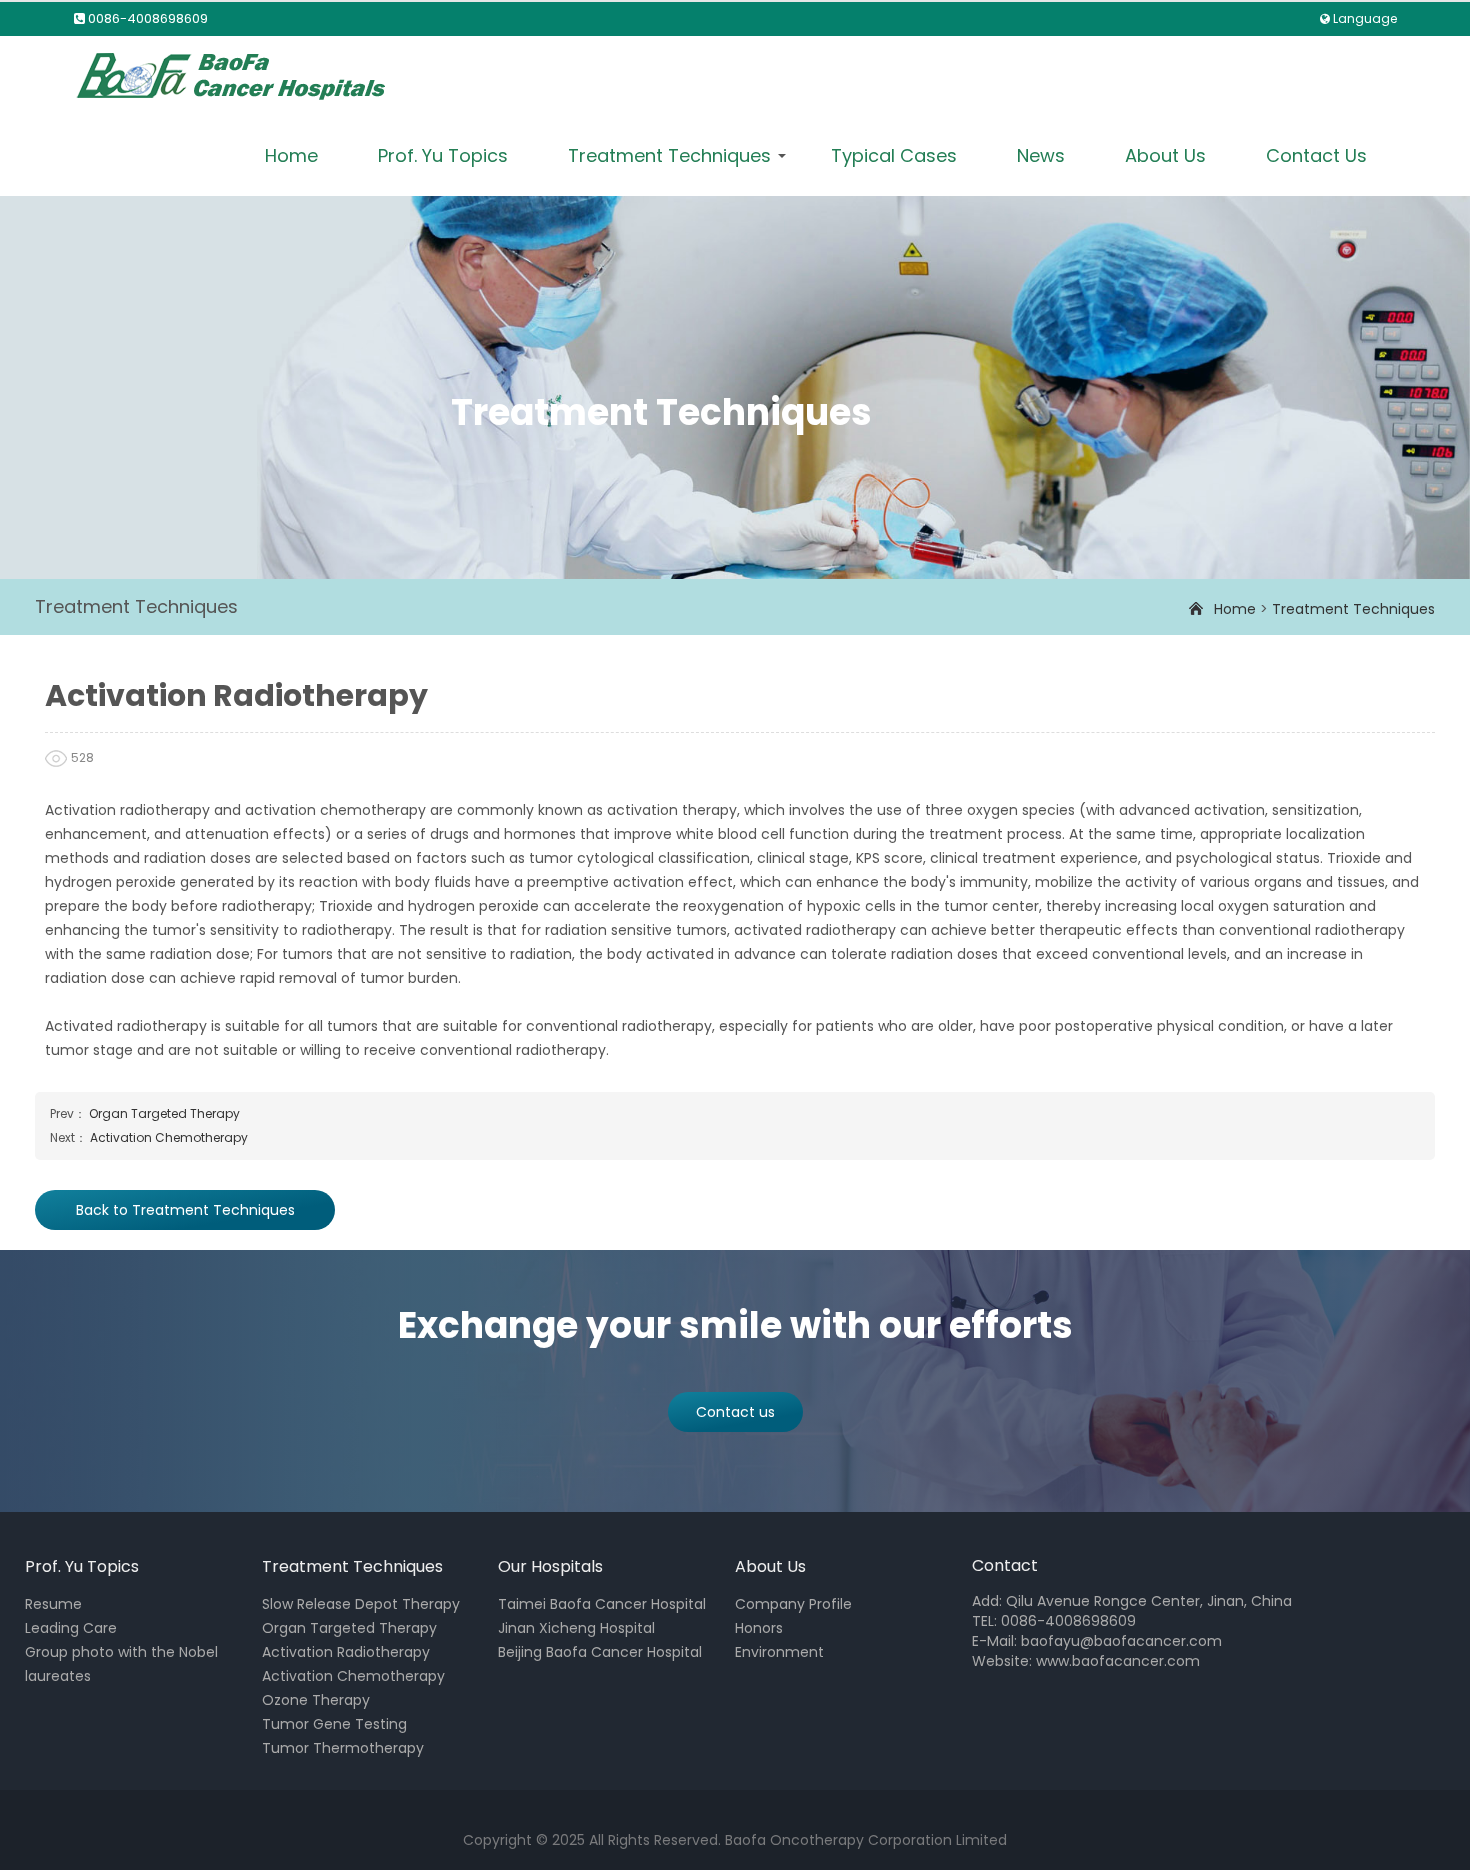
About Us (1165, 155)
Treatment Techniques (669, 155)
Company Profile (793, 1604)
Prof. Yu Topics (443, 155)
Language (1365, 18)
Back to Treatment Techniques (185, 1210)
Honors (759, 1628)
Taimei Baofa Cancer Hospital (602, 1604)
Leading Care (71, 1628)
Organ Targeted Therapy (164, 1113)
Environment (779, 1652)
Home (291, 155)
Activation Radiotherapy (346, 1652)
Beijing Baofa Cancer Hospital (600, 1652)
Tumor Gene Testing (334, 1724)
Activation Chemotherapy (169, 1137)
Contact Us (1316, 155)
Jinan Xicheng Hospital (576, 1628)
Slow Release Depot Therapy (361, 1604)
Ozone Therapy (316, 1700)
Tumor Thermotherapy (343, 1748)
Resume (53, 1604)
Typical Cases (894, 155)
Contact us (735, 1412)
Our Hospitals (550, 1566)
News (1041, 155)
